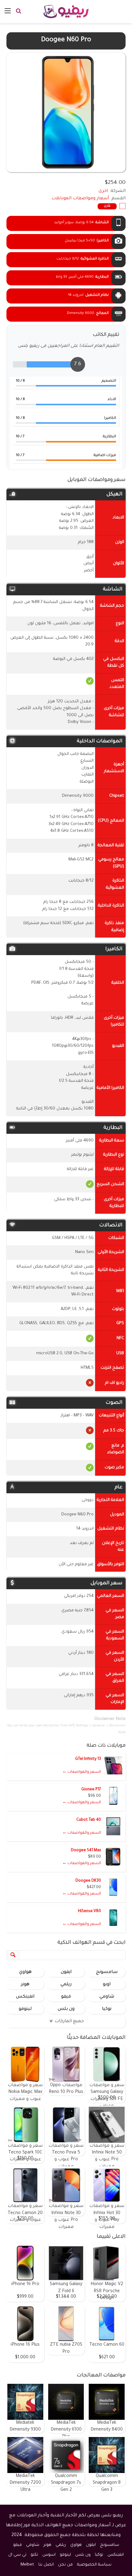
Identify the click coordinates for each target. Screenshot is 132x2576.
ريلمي (66, 1985)
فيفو (66, 1997)
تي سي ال (17, 2555)
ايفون (66, 1972)
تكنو (34, 2555)
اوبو (107, 1985)
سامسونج (107, 1972)
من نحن (65, 2565)
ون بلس (66, 2009)
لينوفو (25, 2009)
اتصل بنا (46, 2565)
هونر (25, 1985)
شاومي (107, 1997)
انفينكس (25, 1997)
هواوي (25, 1972)
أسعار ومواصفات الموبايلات (80, 199)
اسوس (49, 2555)
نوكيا (107, 2009)
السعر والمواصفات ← (82, 1772)
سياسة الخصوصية (94, 2565)
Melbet (27, 2565)
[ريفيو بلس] (66, 12)
